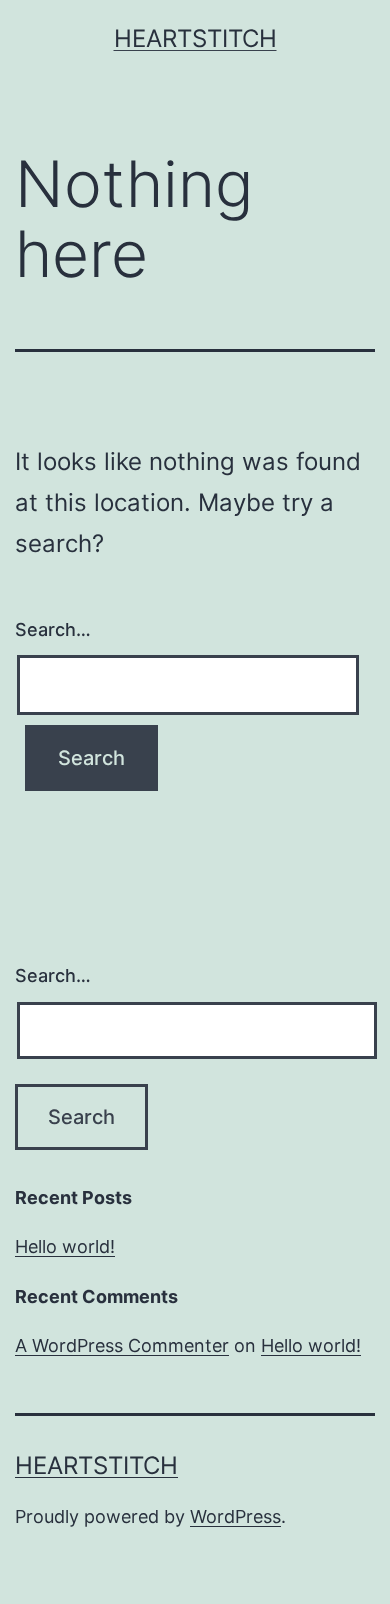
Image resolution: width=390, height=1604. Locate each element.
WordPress (235, 1516)
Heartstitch (195, 38)
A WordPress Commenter (122, 1345)
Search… (53, 629)
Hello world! (65, 1246)
